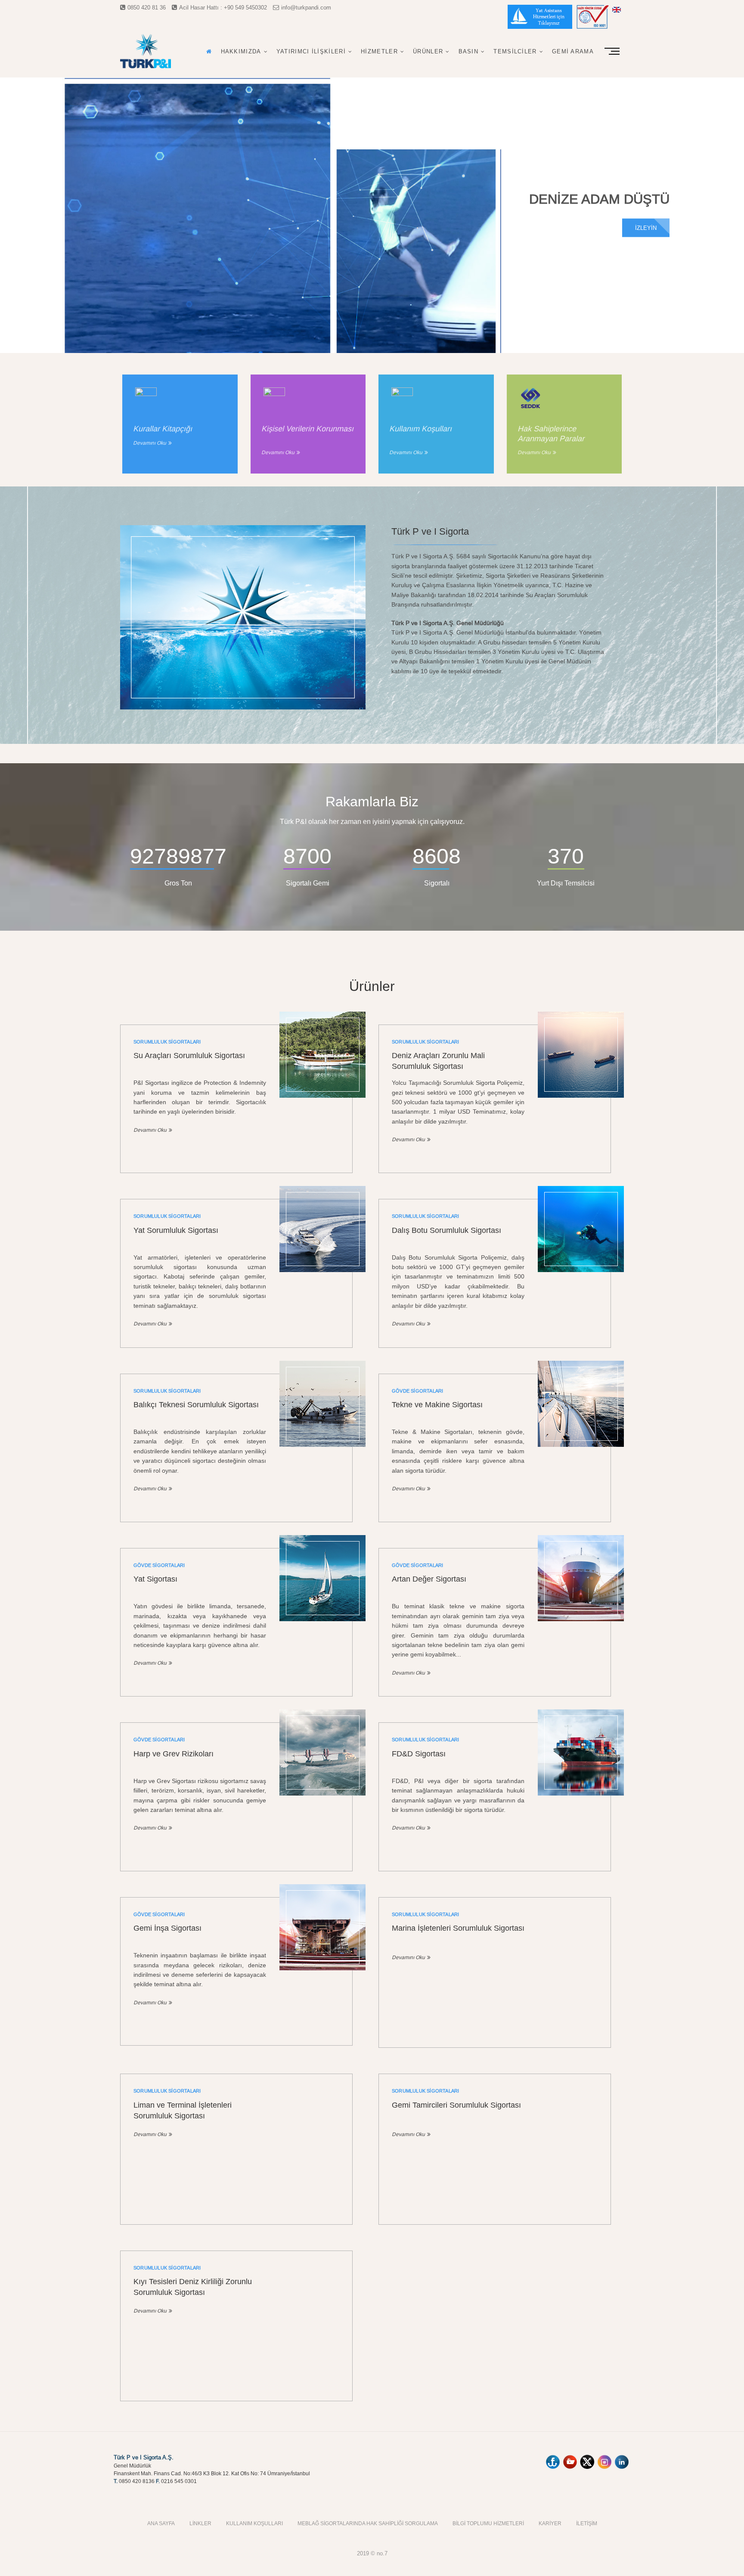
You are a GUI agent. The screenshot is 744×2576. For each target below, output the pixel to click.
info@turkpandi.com (306, 7)
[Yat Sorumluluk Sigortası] (322, 1229)
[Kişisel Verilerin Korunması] (274, 398)
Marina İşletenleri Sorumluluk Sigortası (458, 1928)
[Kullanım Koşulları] (402, 398)
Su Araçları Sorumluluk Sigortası (189, 1055)
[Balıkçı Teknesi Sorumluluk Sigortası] (322, 1404)
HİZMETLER (379, 51)
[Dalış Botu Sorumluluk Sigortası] (581, 1229)
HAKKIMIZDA (241, 51)
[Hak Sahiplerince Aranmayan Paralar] (530, 398)
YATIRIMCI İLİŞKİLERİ (311, 51)
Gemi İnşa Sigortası (167, 1928)
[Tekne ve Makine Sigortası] (581, 1404)
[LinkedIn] (622, 2458)
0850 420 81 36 (147, 7)
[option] (372, 215)
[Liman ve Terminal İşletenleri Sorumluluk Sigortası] (322, 2065)
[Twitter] (587, 2458)
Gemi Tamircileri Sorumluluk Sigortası (456, 2105)
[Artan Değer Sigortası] (581, 1578)
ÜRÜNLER (428, 51)
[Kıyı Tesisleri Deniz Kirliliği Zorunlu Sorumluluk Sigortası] (322, 2242)
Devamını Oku (150, 443)
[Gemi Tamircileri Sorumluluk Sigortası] (581, 2065)
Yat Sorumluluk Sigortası (176, 1230)
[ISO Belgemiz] (593, 18)
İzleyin (646, 227)
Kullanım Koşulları (254, 2523)
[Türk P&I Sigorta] (243, 530)
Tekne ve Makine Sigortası (437, 1404)
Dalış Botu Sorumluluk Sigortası (446, 1230)
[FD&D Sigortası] (581, 1752)
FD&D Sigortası (419, 1754)
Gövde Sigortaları (417, 1391)
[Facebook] (553, 2458)
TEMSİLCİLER (515, 51)
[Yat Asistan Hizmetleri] (540, 18)
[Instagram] (604, 2458)
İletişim (587, 2523)
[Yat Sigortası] (322, 1578)
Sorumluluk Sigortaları (167, 1042)
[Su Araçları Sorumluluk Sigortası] (322, 1055)
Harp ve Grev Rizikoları (174, 1754)
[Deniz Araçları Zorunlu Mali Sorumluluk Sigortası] (581, 1055)
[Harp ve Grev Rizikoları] (322, 1752)
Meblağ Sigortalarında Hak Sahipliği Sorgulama (368, 2523)
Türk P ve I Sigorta (430, 531)
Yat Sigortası (155, 1579)
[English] (616, 10)
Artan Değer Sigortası (429, 1579)
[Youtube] (570, 2458)
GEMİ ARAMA (573, 51)
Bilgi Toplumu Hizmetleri (488, 2523)
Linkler (200, 2523)
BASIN (469, 51)
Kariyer (550, 2523)
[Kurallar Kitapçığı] (146, 398)
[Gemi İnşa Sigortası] (322, 1927)
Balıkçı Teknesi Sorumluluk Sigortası (196, 1404)
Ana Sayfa (161, 2523)
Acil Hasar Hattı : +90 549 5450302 (223, 7)
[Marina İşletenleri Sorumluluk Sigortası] (581, 1889)
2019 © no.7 (372, 2553)
